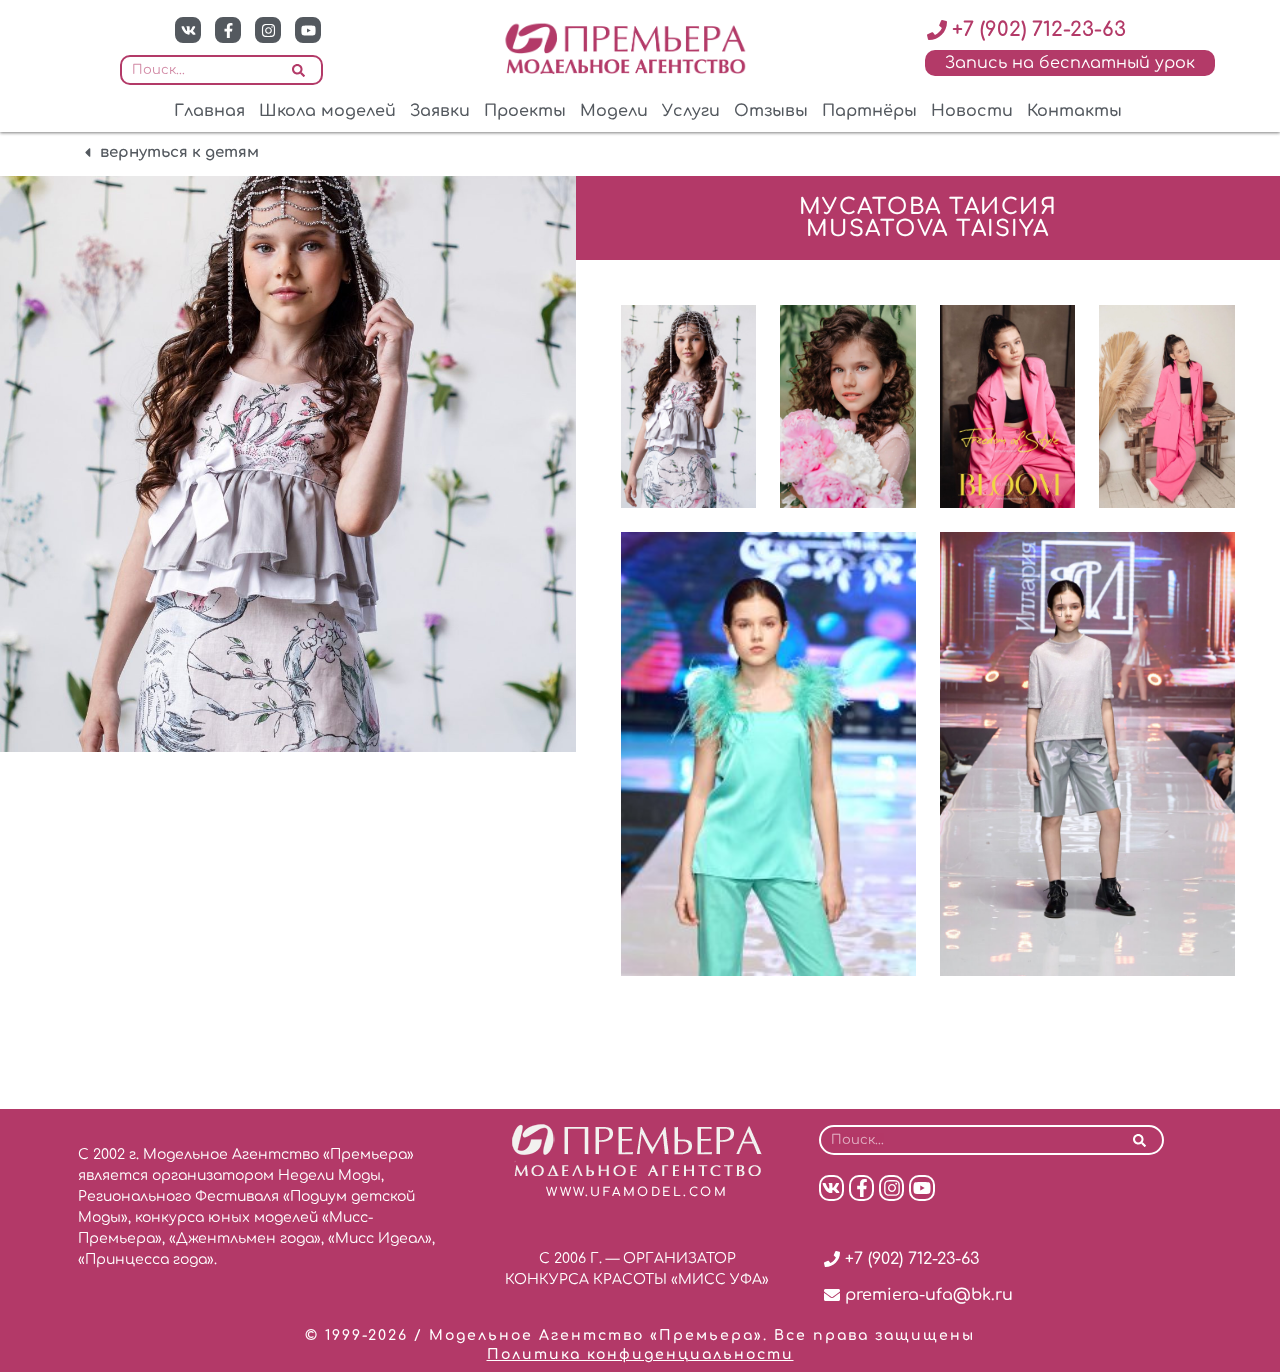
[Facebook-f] (228, 30)
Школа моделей (327, 111)
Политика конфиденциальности (640, 1354)
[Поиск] (298, 70)
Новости (972, 111)
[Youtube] (308, 30)
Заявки (440, 111)
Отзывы (771, 111)
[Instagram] (268, 30)
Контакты (1074, 111)
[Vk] (188, 30)
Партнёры (869, 111)
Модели (614, 111)
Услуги (691, 111)
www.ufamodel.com (637, 1192)
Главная (209, 111)
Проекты (525, 111)
